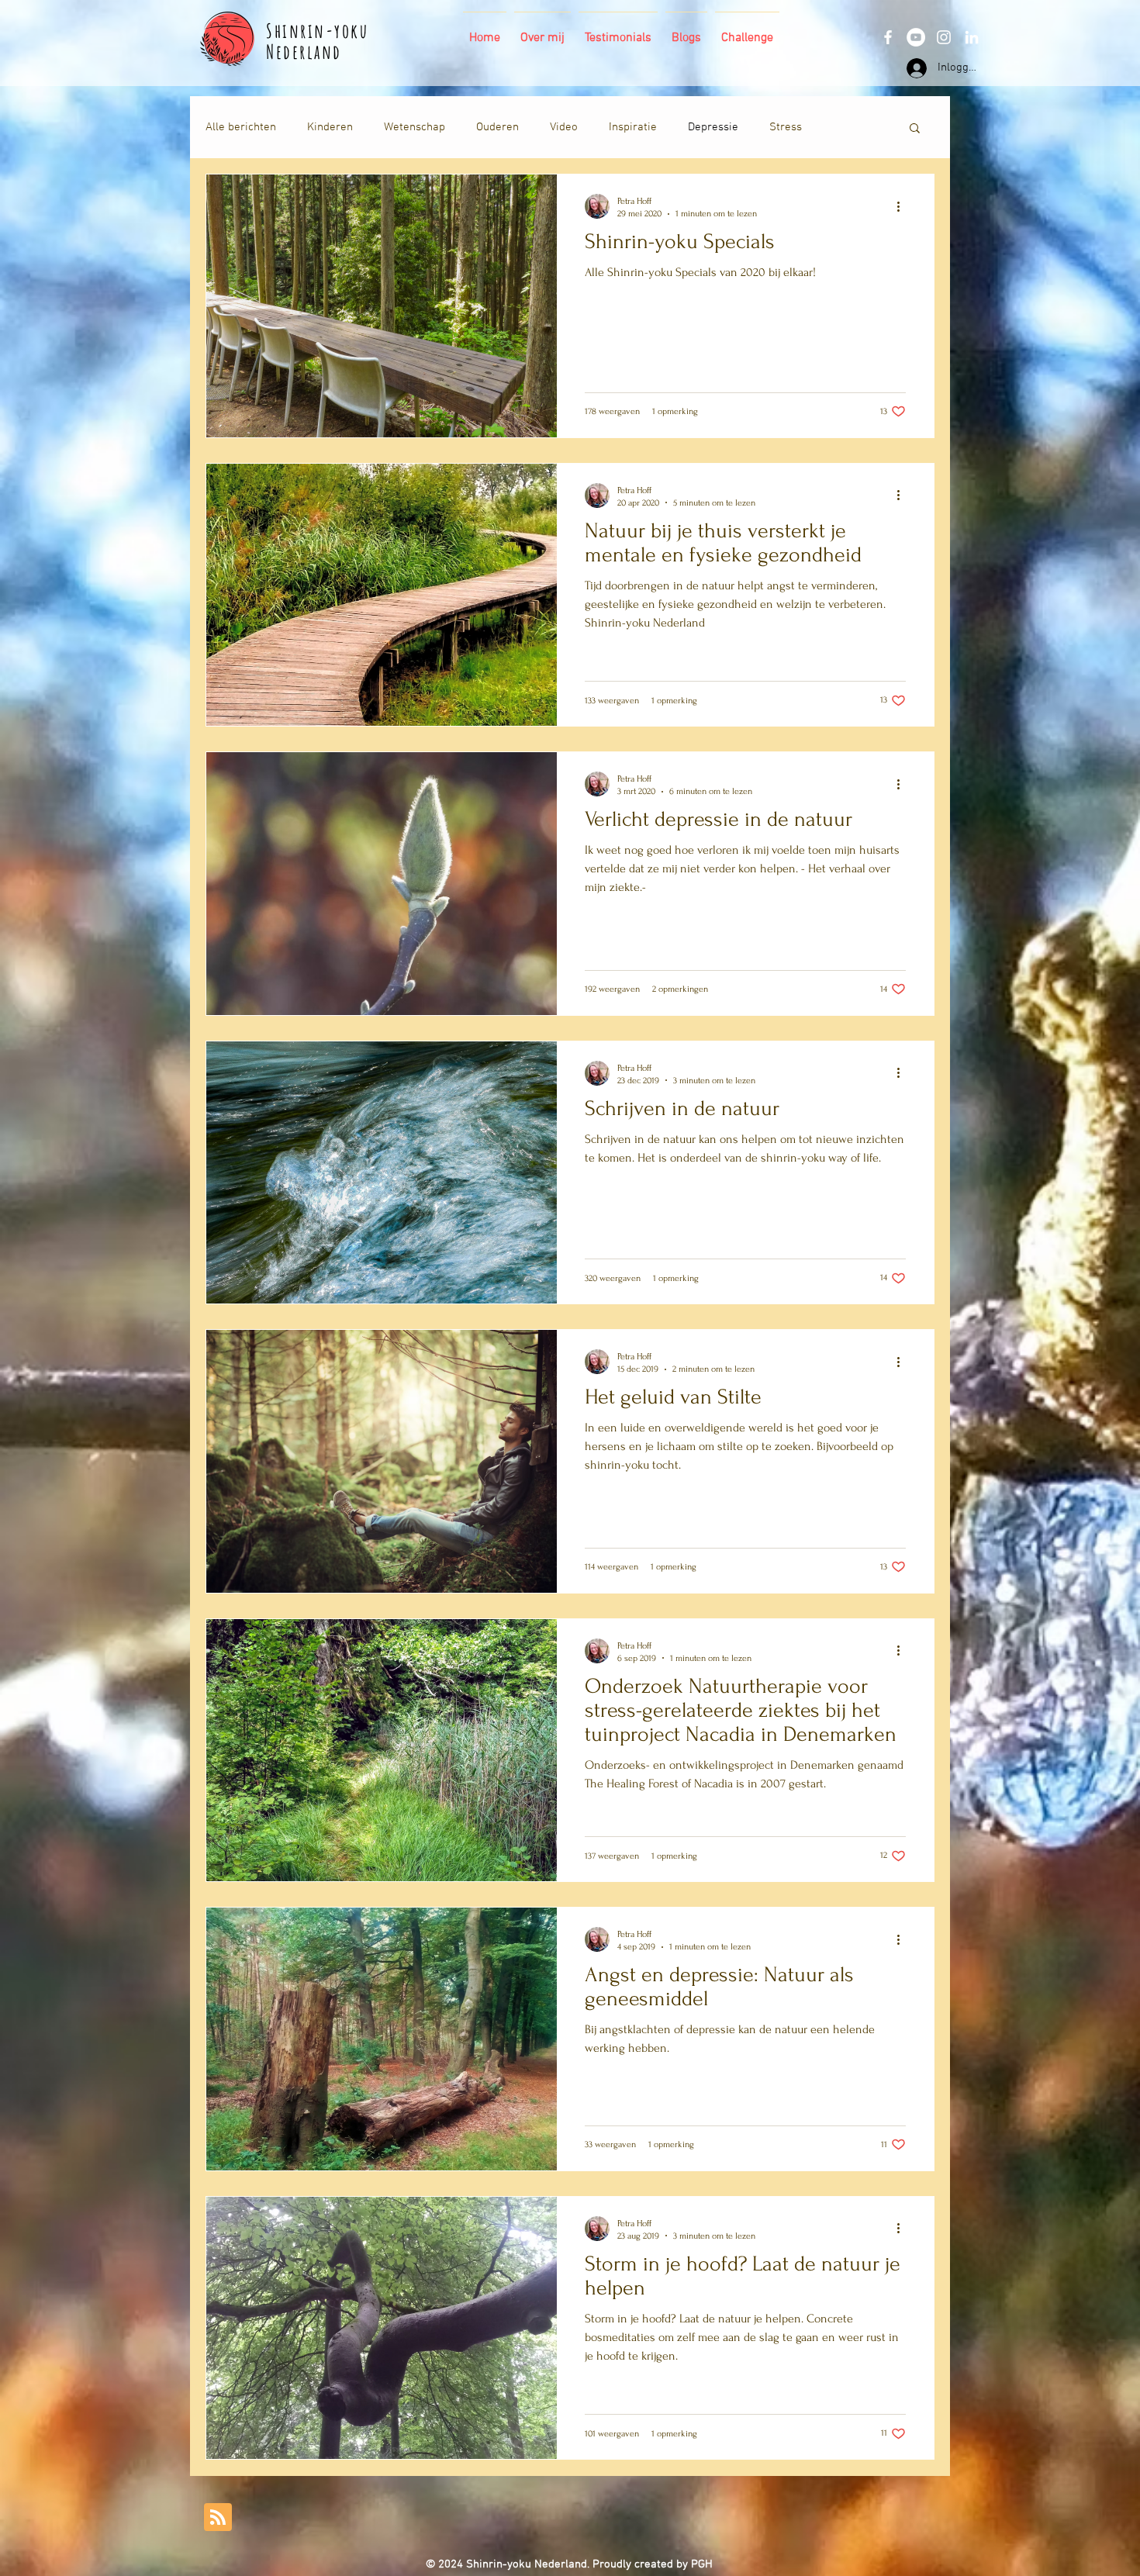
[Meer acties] (903, 206)
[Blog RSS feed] (218, 2518)
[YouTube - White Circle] (916, 37)
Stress (786, 127)
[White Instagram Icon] (944, 37)
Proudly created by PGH (653, 2564)
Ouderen (497, 127)
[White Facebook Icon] (888, 37)
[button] (915, 129)
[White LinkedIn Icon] (972, 37)
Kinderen (330, 127)
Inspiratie (633, 127)
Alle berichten (241, 127)
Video (564, 127)
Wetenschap (415, 127)
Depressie (713, 127)
